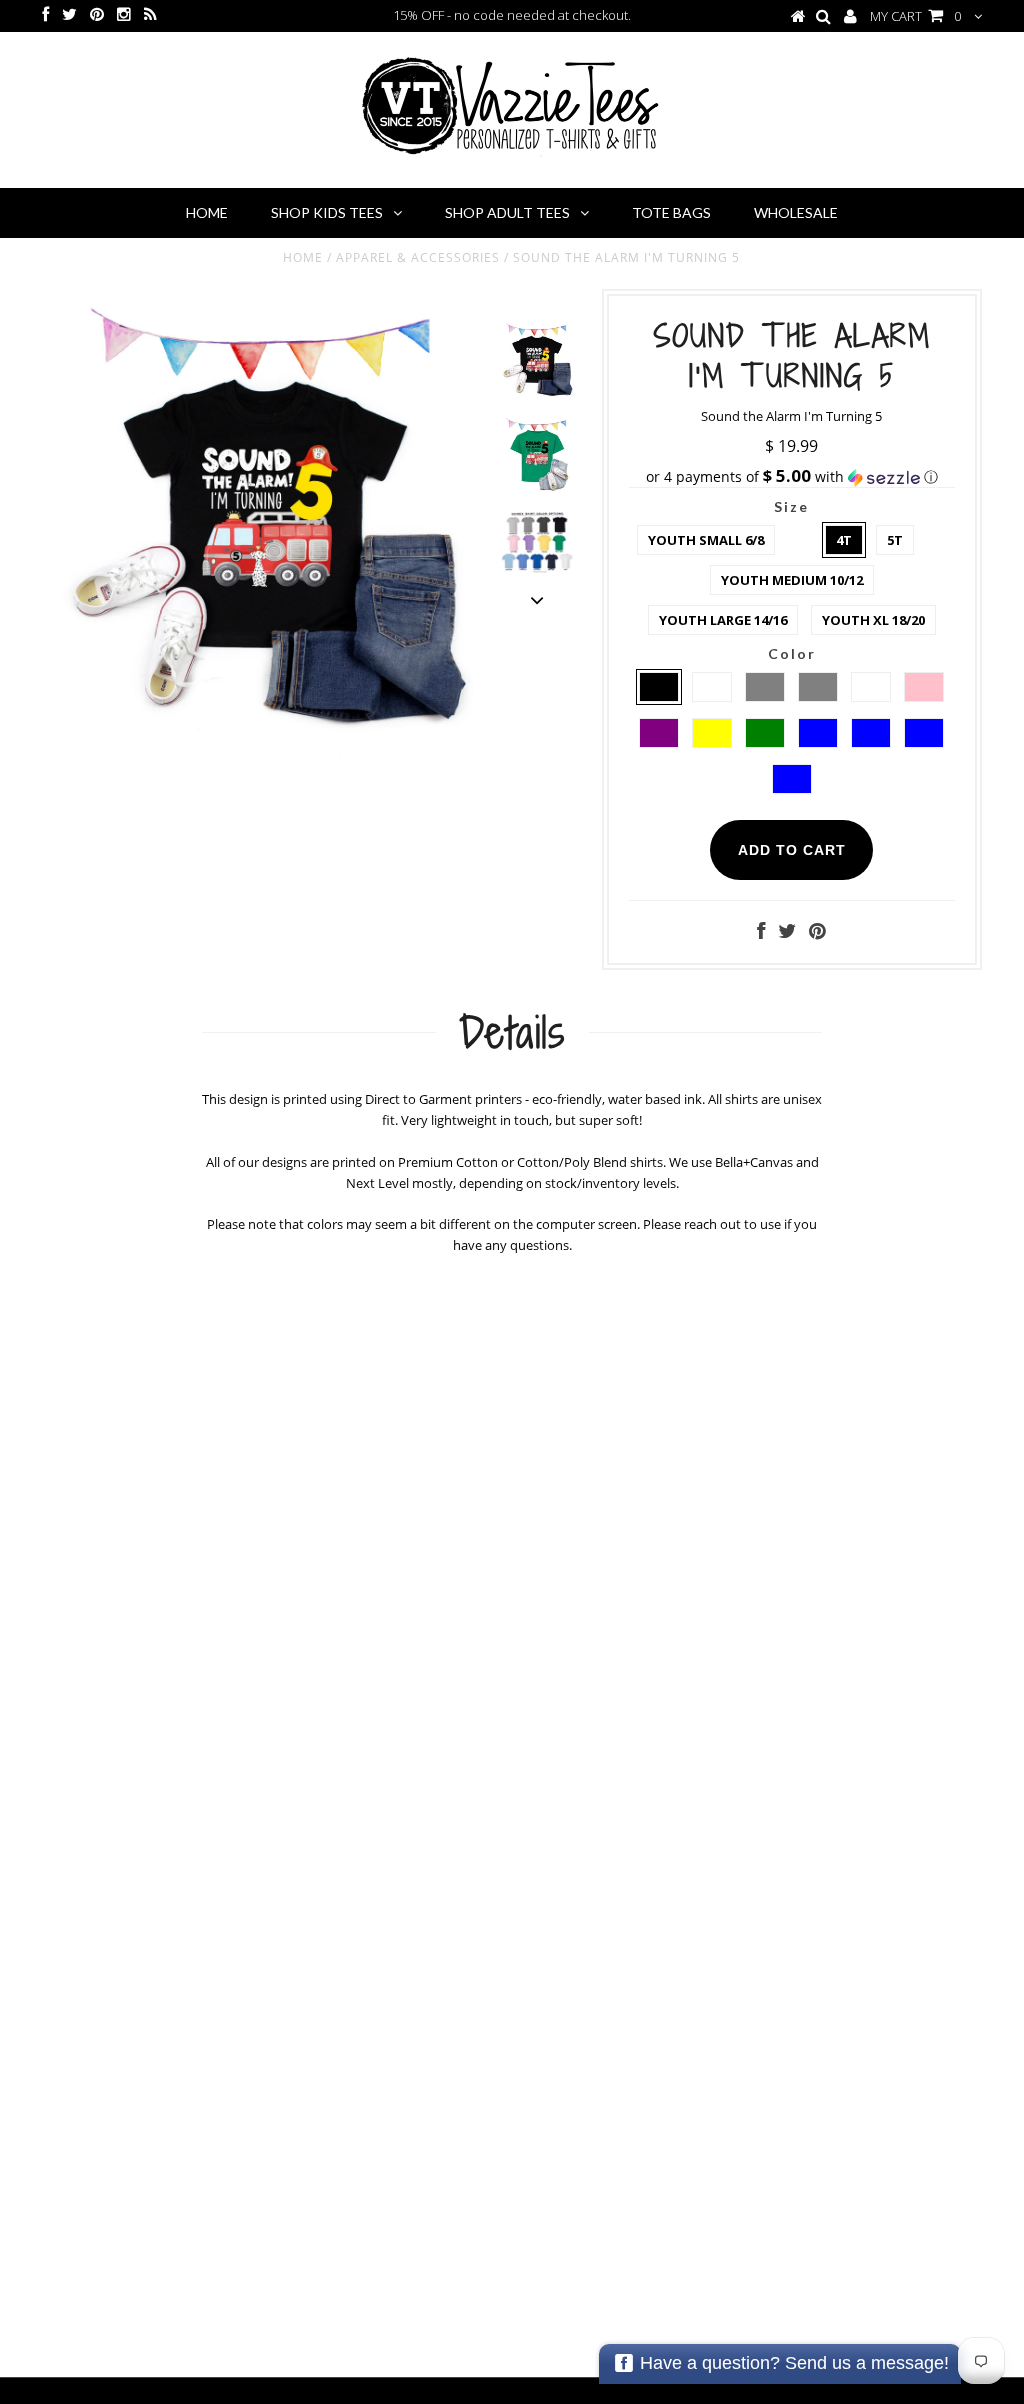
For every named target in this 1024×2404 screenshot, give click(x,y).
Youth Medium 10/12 (792, 580)
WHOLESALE (796, 212)
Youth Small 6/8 (706, 540)
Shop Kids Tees (327, 212)
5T (895, 540)
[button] (792, 477)
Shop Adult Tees (507, 212)
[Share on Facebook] (761, 933)
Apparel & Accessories (418, 257)
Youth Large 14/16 (723, 620)
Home (207, 212)
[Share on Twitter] (787, 933)
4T (844, 540)
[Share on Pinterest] (817, 933)
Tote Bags (671, 212)
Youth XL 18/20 (873, 620)
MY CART (915, 16)
